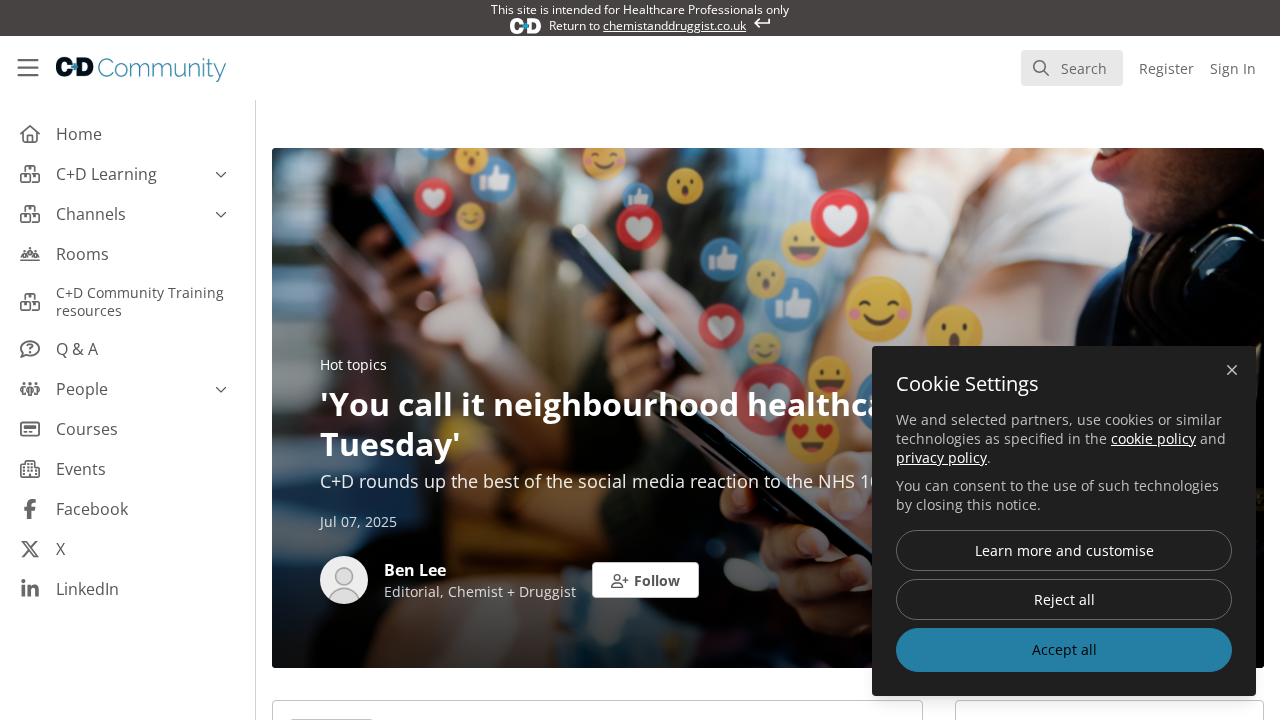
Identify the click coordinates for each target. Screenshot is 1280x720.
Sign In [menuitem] (1233, 68)
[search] (1072, 68)
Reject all (1064, 599)
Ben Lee (415, 570)
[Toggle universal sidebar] (28, 68)
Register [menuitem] (1166, 68)
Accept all (1064, 649)
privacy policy (941, 457)
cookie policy (1153, 438)
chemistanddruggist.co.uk (674, 25)
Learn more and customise (1064, 550)
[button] (645, 580)
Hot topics (353, 364)
